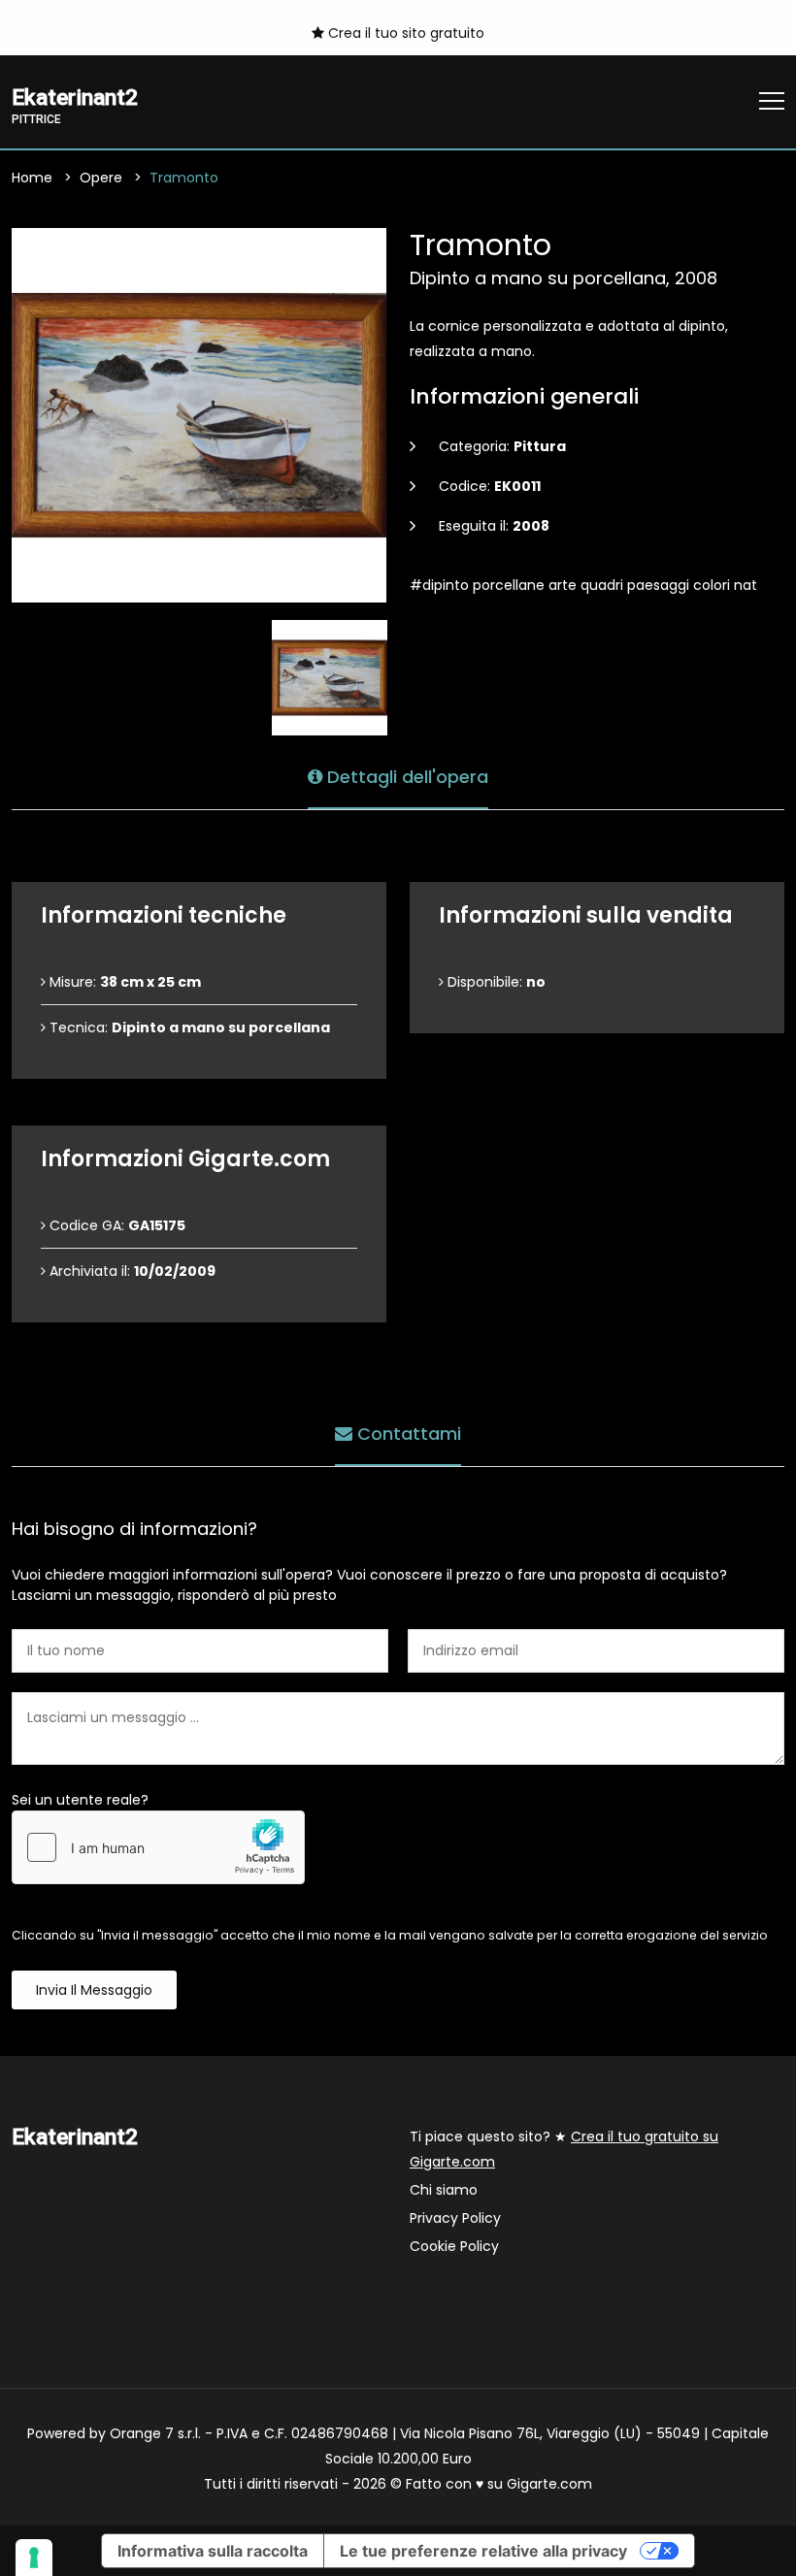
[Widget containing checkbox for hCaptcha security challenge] (158, 1847)
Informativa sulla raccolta (213, 2551)
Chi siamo (444, 2190)
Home (32, 178)
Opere (101, 178)
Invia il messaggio (94, 1990)
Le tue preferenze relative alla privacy (483, 2551)
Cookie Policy (454, 2246)
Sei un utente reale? (80, 1800)
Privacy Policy (455, 2218)
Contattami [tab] (407, 1434)
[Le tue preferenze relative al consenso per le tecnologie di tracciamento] (34, 2558)
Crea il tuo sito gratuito (404, 33)
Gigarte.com (549, 2484)
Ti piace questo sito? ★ (564, 2149)
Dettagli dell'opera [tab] (405, 777)
